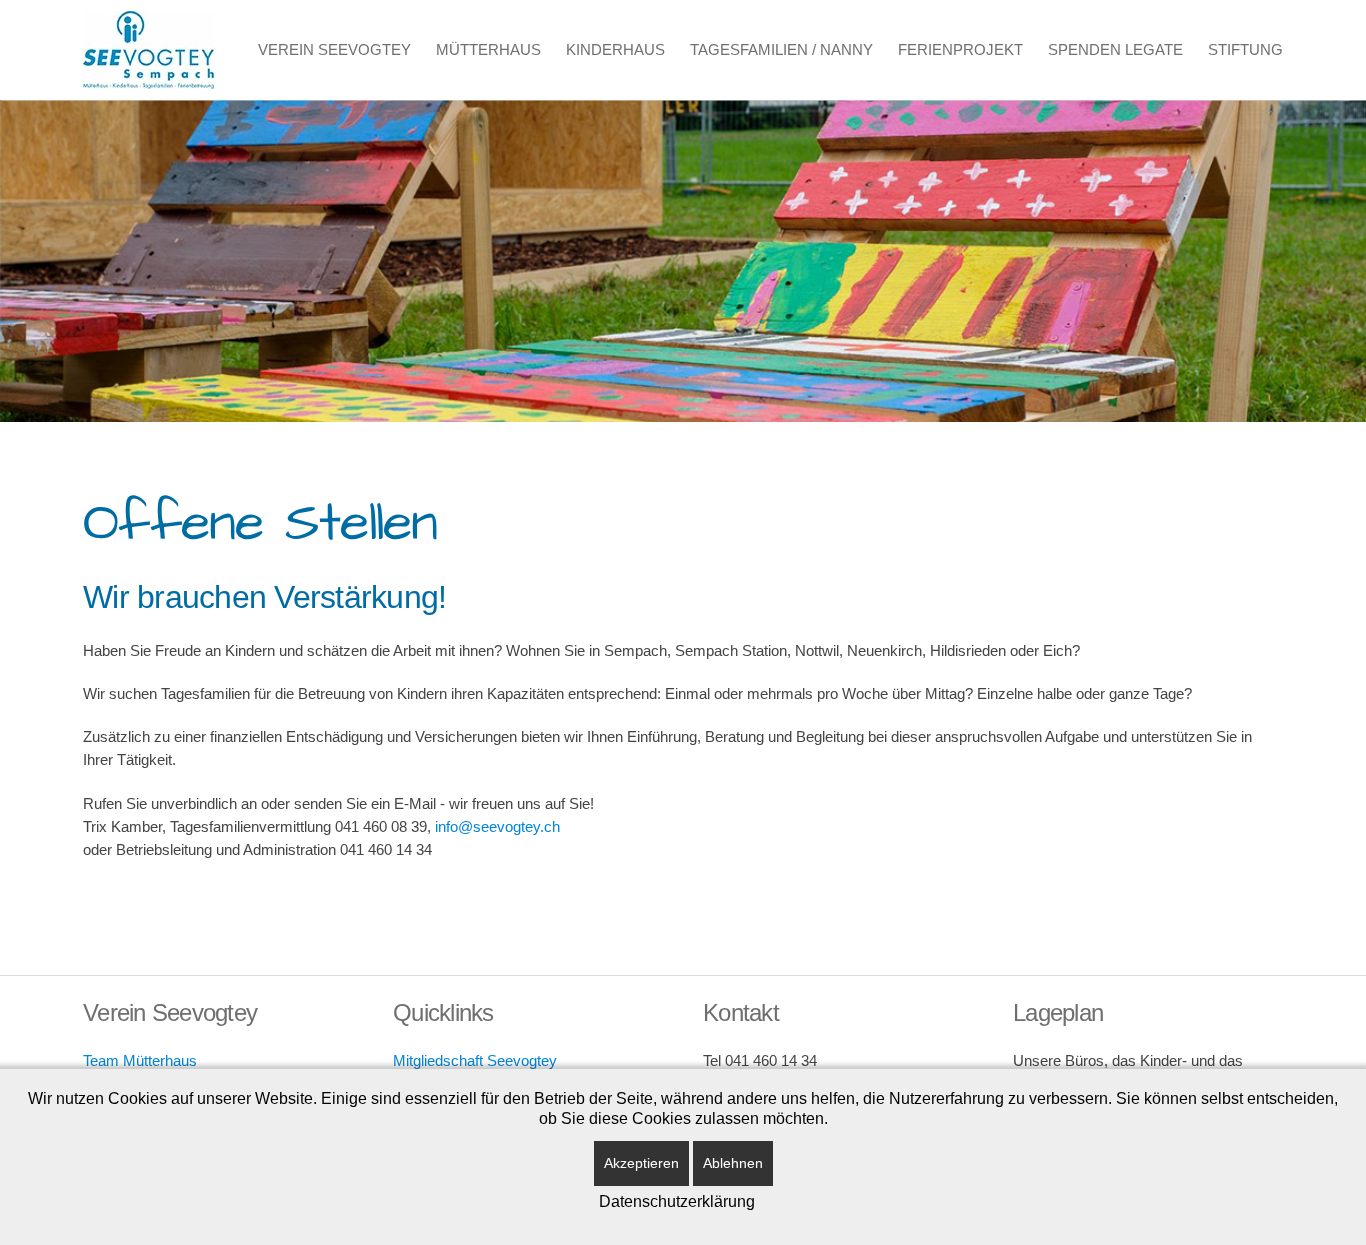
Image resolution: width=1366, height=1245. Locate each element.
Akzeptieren (641, 1163)
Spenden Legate (1115, 49)
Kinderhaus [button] (615, 49)
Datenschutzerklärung (677, 1201)
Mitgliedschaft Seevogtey (475, 1060)
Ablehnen (733, 1163)
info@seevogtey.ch (497, 826)
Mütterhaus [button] (488, 49)
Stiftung (1245, 49)
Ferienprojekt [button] (960, 49)
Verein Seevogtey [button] (334, 49)
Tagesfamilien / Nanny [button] (781, 49)
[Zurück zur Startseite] (148, 50)
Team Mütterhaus (140, 1060)
